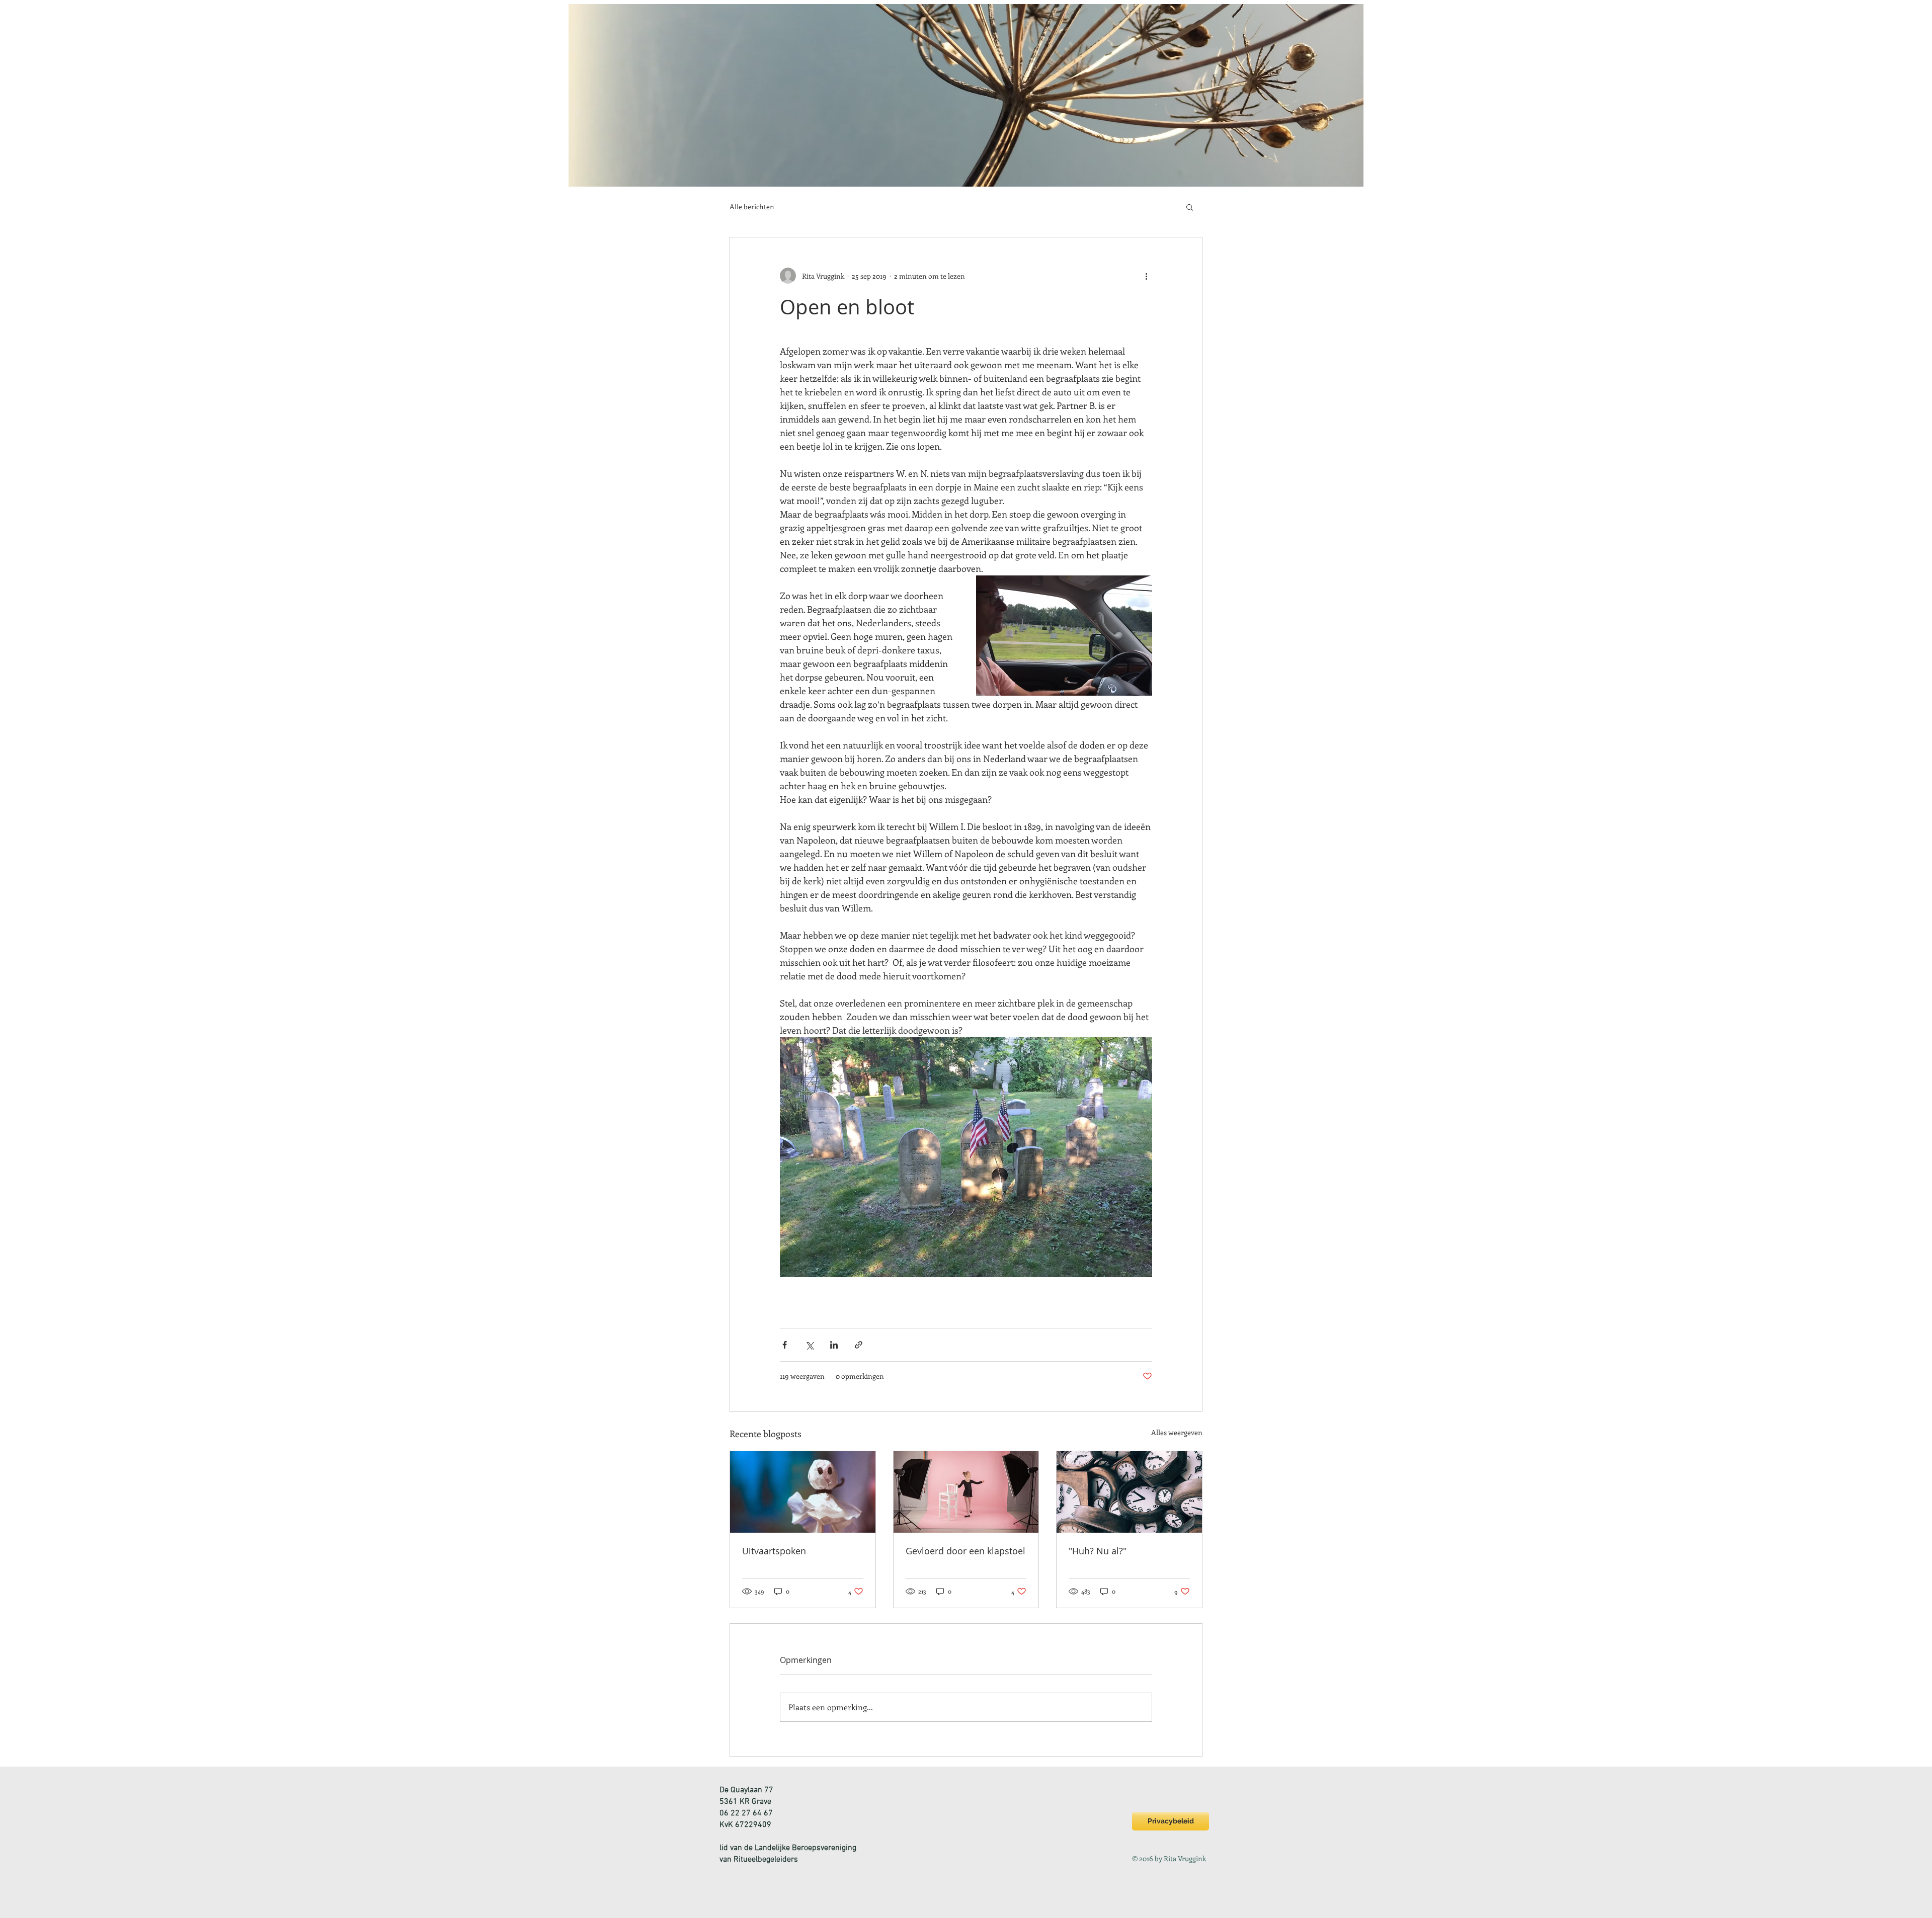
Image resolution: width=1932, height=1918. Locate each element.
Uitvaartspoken (774, 1551)
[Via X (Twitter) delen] (809, 1345)
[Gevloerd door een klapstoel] (966, 1492)
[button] (1190, 207)
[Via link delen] (859, 1345)
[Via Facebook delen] (785, 1345)
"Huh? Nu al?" (1098, 1551)
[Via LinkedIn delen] (834, 1345)
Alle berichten (752, 206)
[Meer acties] (1146, 276)
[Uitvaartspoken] (803, 1492)
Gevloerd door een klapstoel (965, 1551)
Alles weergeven (1177, 1432)
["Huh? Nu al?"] (1129, 1492)
